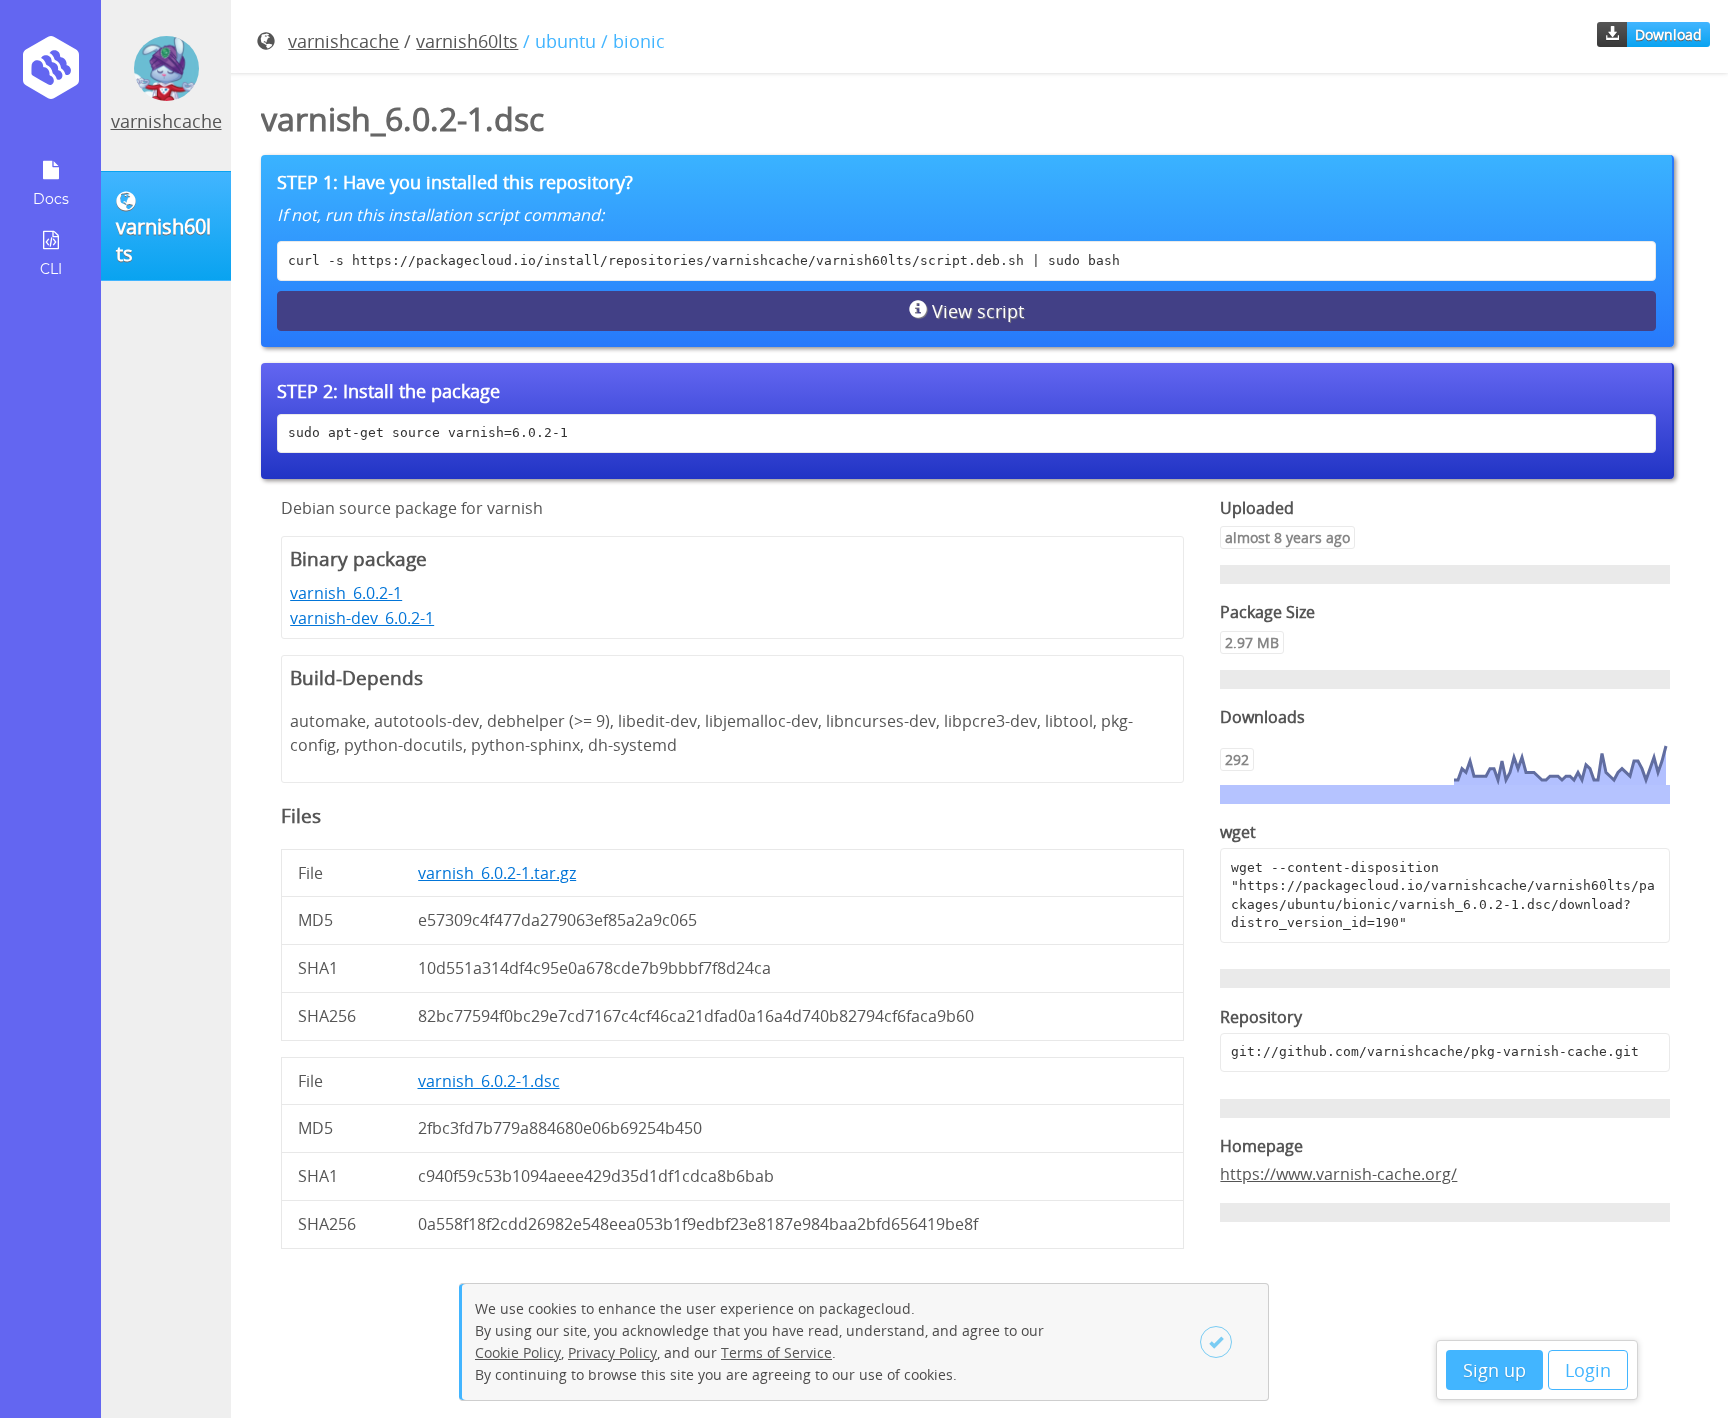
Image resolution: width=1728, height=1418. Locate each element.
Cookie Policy (518, 1352)
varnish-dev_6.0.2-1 (362, 618)
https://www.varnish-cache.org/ (1338, 1174)
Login (1588, 1370)
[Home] (50, 74)
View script (975, 311)
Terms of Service (776, 1352)
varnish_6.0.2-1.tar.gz (497, 873)
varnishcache (166, 121)
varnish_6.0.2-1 (346, 593)
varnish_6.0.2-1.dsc (489, 1081)
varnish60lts (467, 41)
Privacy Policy (612, 1352)
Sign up (1494, 1370)
